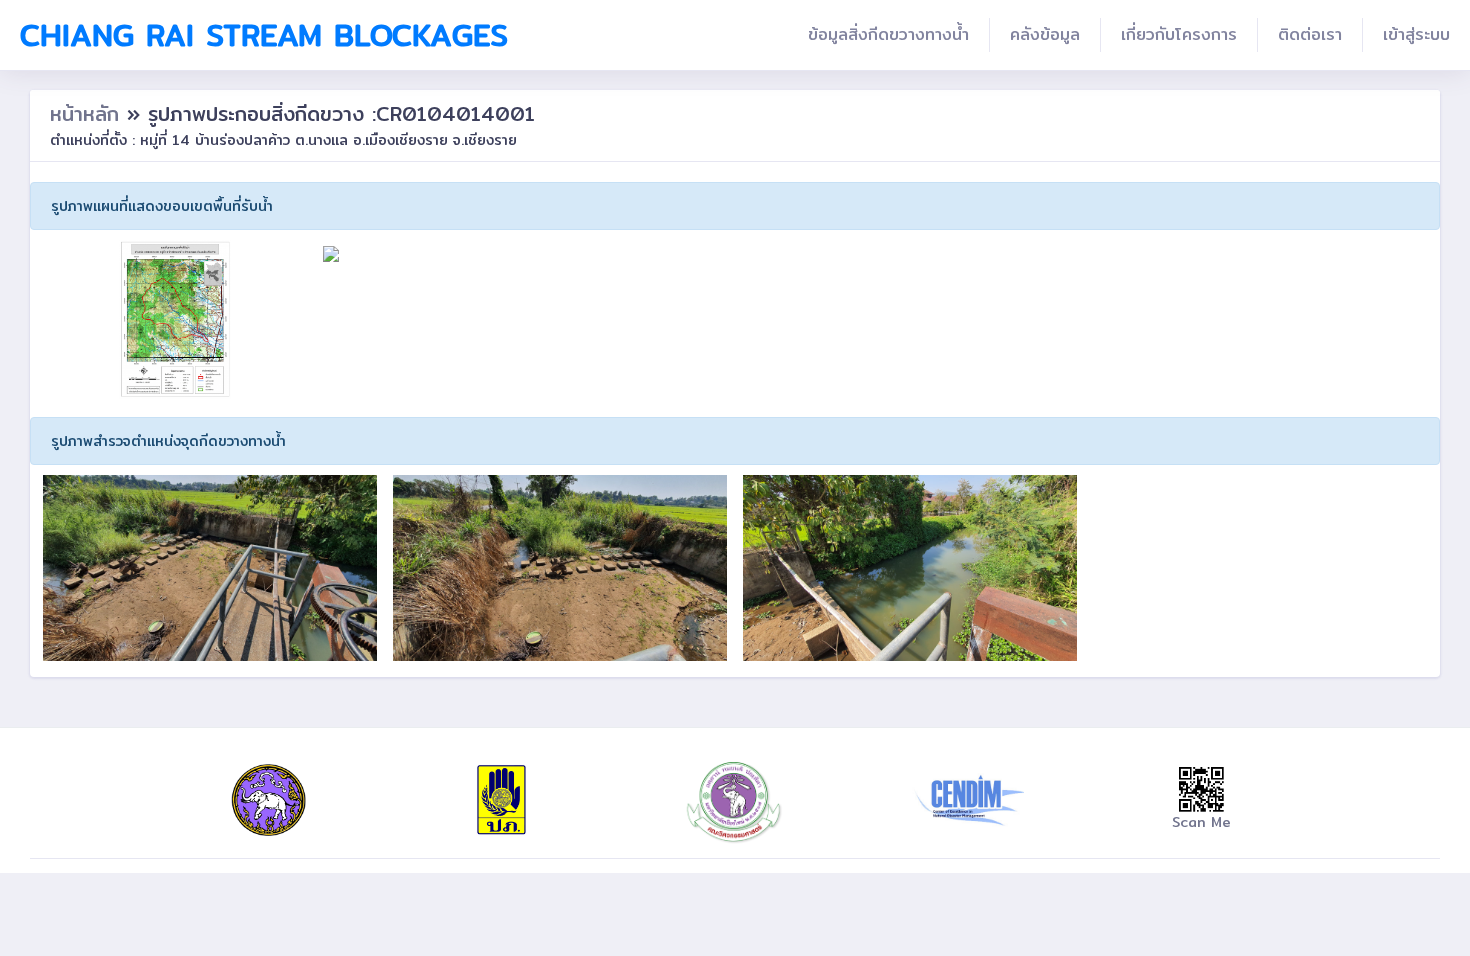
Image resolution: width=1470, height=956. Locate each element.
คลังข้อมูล (1045, 34)
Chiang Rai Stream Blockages (264, 35)
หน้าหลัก (88, 113)
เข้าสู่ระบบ (1416, 34)
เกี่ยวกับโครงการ (1179, 34)
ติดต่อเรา (1310, 34)
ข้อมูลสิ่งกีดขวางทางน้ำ (888, 34)
